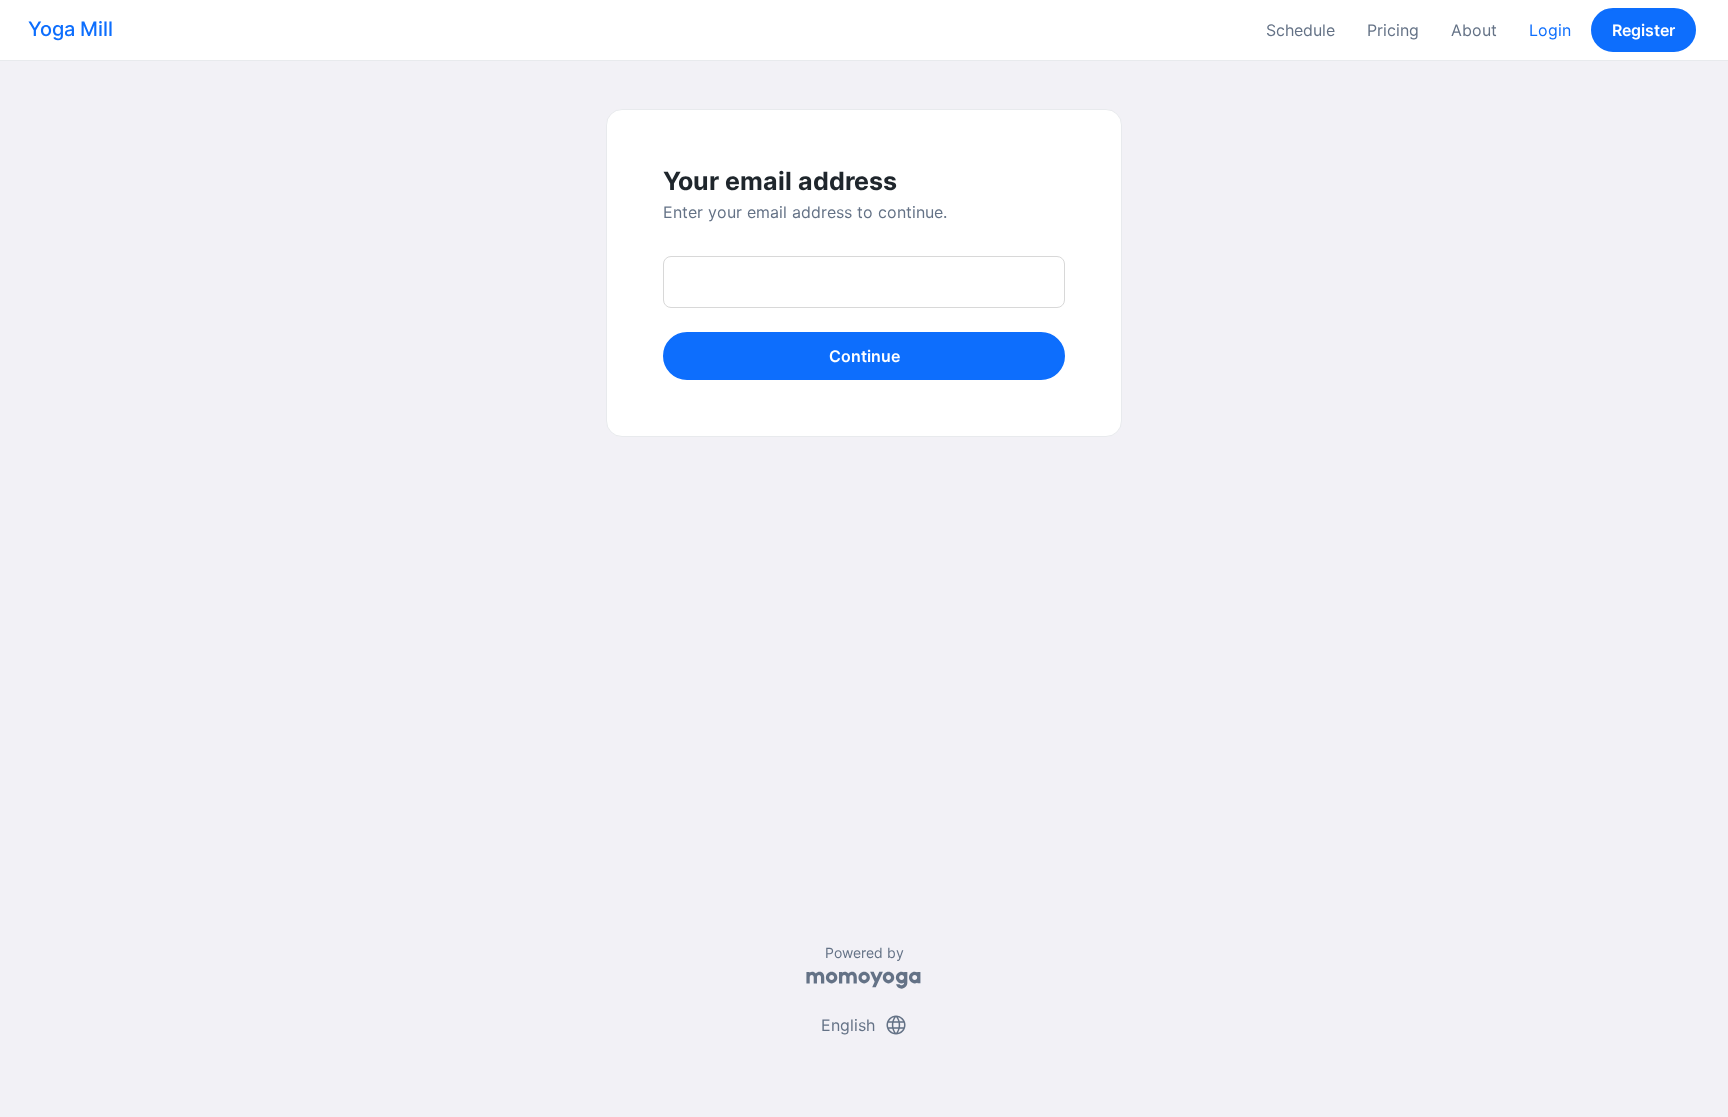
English (864, 1025)
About (1474, 30)
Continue (864, 356)
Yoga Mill (70, 29)
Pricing (1393, 30)
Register (1643, 30)
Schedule (1300, 30)
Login (1550, 30)
